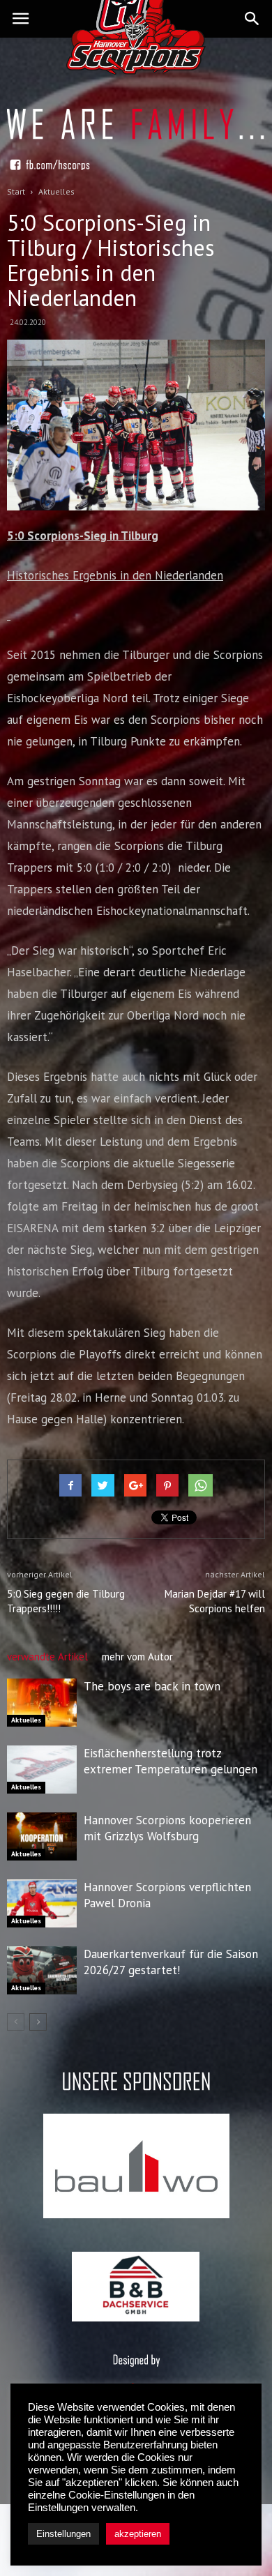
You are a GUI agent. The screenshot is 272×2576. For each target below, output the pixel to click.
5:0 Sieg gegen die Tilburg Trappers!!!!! (66, 1601)
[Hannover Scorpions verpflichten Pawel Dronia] (42, 1903)
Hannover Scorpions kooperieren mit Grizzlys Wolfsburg (167, 1828)
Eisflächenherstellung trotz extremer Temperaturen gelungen (171, 1761)
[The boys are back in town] (42, 1703)
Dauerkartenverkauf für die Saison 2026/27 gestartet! (171, 1962)
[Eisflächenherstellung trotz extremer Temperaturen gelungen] (42, 1770)
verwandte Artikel (47, 1657)
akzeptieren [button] (138, 2534)
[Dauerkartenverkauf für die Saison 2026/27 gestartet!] (42, 1970)
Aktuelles (26, 1720)
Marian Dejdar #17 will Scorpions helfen (215, 1601)
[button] (252, 19)
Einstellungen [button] (63, 2534)
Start (16, 191)
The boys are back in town (152, 1686)
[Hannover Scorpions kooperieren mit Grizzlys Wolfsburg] (42, 1836)
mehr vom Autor (137, 1657)
